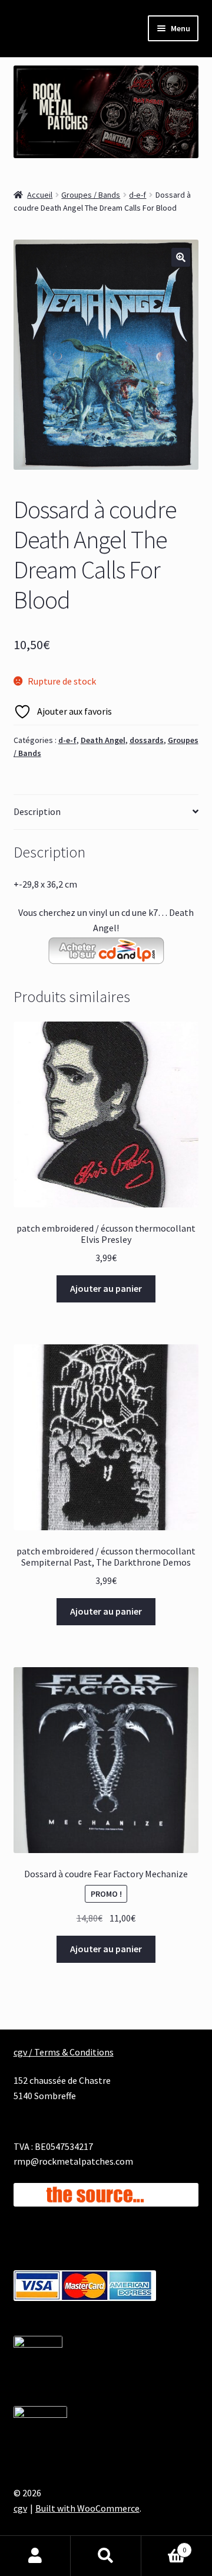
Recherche (106, 2556)
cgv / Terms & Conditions (64, 2052)
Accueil (40, 195)
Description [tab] (37, 811)
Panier (164, 2546)
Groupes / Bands (91, 195)
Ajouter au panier (106, 1288)
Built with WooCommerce (87, 2508)
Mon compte (35, 2556)
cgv (20, 2508)
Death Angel (103, 740)
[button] (181, 257)
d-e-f (138, 195)
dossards (147, 740)
